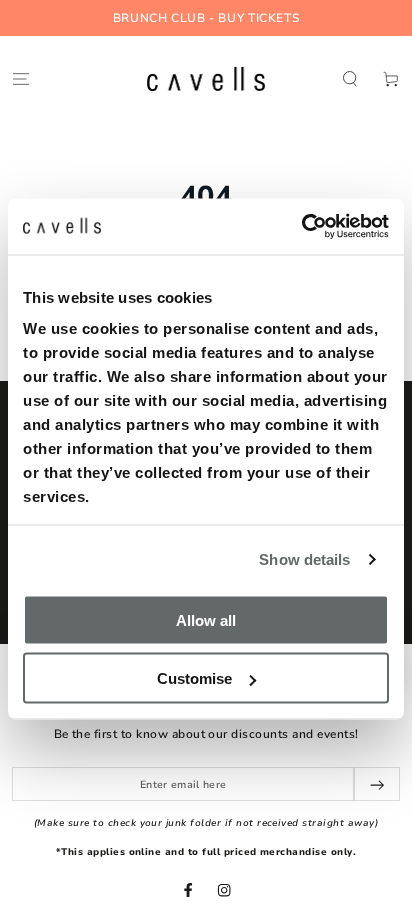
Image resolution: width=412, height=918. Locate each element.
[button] (350, 78)
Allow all (206, 619)
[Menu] (21, 78)
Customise (194, 678)
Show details (304, 559)
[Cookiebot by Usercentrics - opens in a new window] (301, 227)
